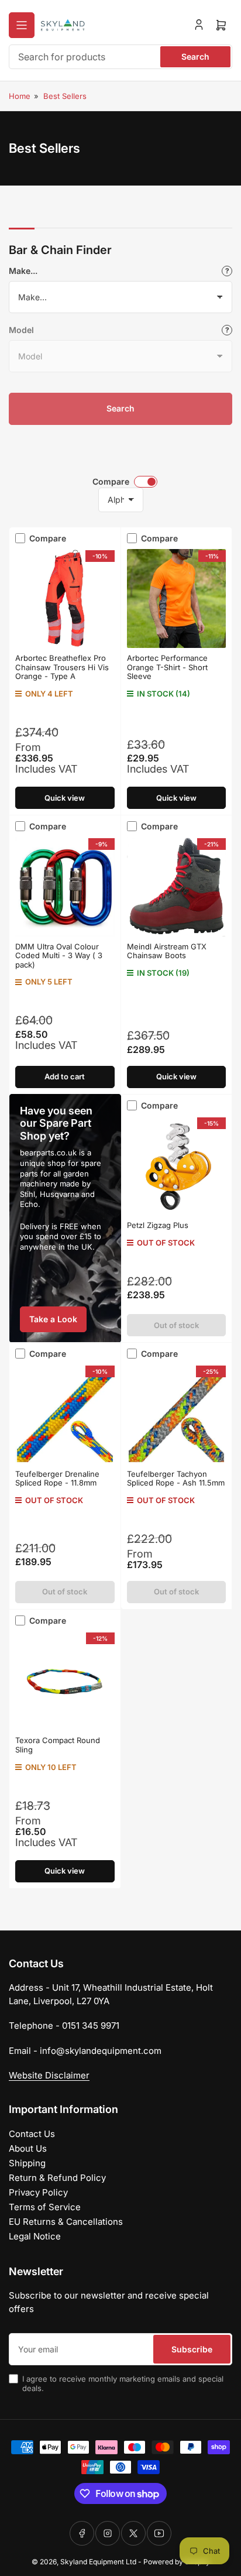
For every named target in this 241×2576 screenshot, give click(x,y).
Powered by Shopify (177, 2562)
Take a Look (53, 1319)
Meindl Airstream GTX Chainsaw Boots (167, 951)
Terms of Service (45, 2207)
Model (21, 330)
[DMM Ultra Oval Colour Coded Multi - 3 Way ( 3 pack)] (65, 887)
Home (20, 96)
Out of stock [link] (176, 1591)
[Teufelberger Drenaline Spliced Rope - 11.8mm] (65, 1414)
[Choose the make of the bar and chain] (227, 271)
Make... (23, 271)
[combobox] (120, 57)
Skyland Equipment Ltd (98, 2562)
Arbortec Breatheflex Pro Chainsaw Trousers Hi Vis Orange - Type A (62, 667)
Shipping (27, 2163)
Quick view (65, 798)
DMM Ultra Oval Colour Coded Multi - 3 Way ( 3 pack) (59, 956)
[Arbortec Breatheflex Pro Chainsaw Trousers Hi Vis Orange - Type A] (65, 599)
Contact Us (32, 2134)
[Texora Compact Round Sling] (65, 1681)
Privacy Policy (38, 2192)
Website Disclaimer (49, 2075)
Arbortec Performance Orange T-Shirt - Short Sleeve (167, 667)
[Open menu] (22, 25)
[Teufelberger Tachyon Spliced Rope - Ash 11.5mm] (177, 1414)
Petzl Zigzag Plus (158, 1225)
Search (195, 56)
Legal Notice (35, 2236)
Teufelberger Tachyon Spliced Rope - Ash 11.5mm (176, 1479)
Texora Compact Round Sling (58, 1745)
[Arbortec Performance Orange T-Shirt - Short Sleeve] (177, 599)
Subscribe (192, 2349)
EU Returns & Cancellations (66, 2222)
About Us (28, 2148)
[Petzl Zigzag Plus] (177, 1166)
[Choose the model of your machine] (227, 330)
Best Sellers (65, 96)
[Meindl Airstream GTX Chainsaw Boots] (177, 887)
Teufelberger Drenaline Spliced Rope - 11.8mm (57, 1479)
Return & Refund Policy (57, 2178)
